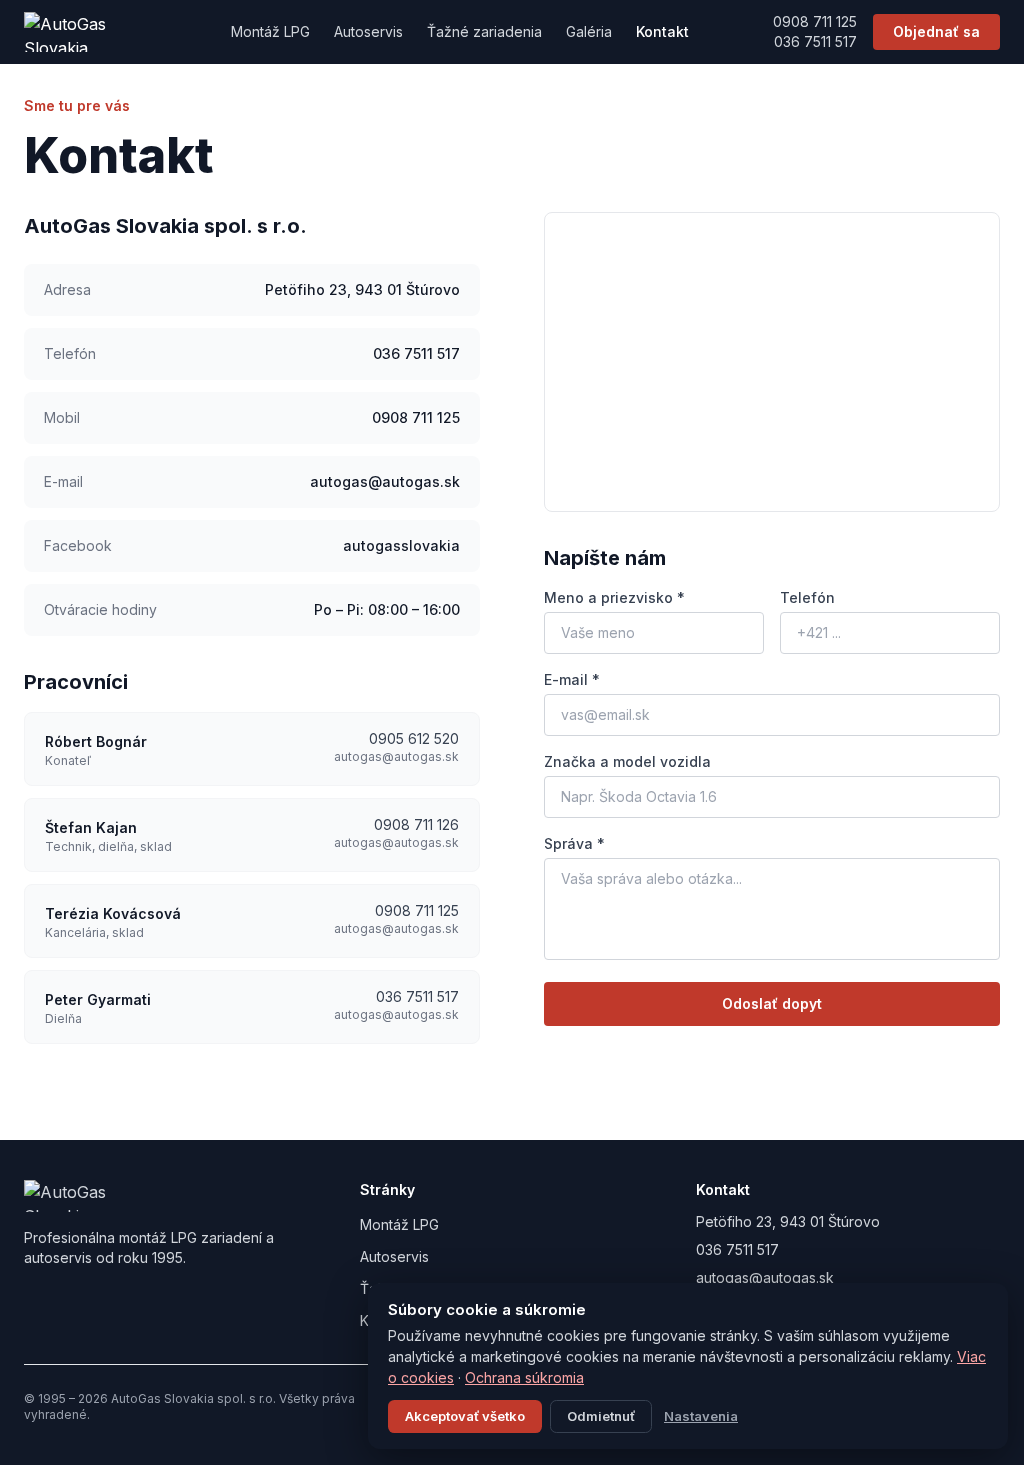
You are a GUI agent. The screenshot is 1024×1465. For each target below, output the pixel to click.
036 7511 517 (815, 41)
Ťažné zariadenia (484, 31)
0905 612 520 (414, 738)
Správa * (574, 843)
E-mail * (572, 679)
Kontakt (662, 31)
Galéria (589, 31)
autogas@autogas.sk (385, 481)
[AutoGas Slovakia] (85, 32)
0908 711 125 (815, 21)
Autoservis (368, 31)
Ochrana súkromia (524, 1377)
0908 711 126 (416, 824)
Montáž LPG (270, 31)
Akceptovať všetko (465, 1416)
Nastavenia (701, 1416)
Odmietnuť (601, 1416)
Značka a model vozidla (627, 761)
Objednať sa (936, 31)
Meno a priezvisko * (614, 597)
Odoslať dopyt (772, 1003)
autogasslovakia (401, 545)
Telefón (807, 597)
